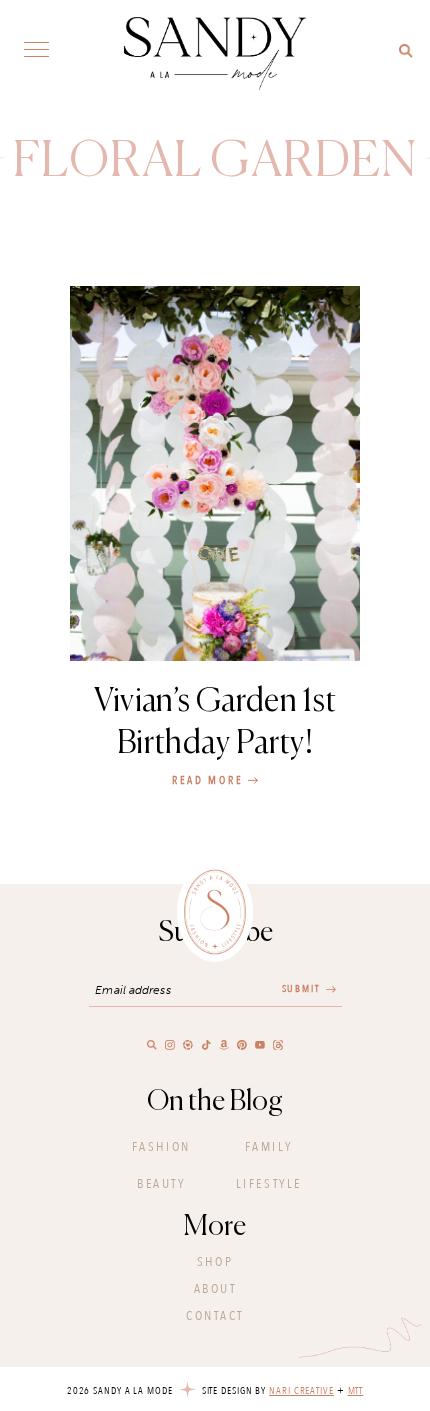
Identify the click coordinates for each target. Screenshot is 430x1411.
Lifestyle (269, 1184)
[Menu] (36, 48)
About (215, 1289)
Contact (215, 1316)
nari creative (301, 1391)
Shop (215, 1262)
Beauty (161, 1184)
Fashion (161, 1147)
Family (269, 1147)
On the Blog (215, 1102)
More (215, 1227)
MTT (356, 1391)
